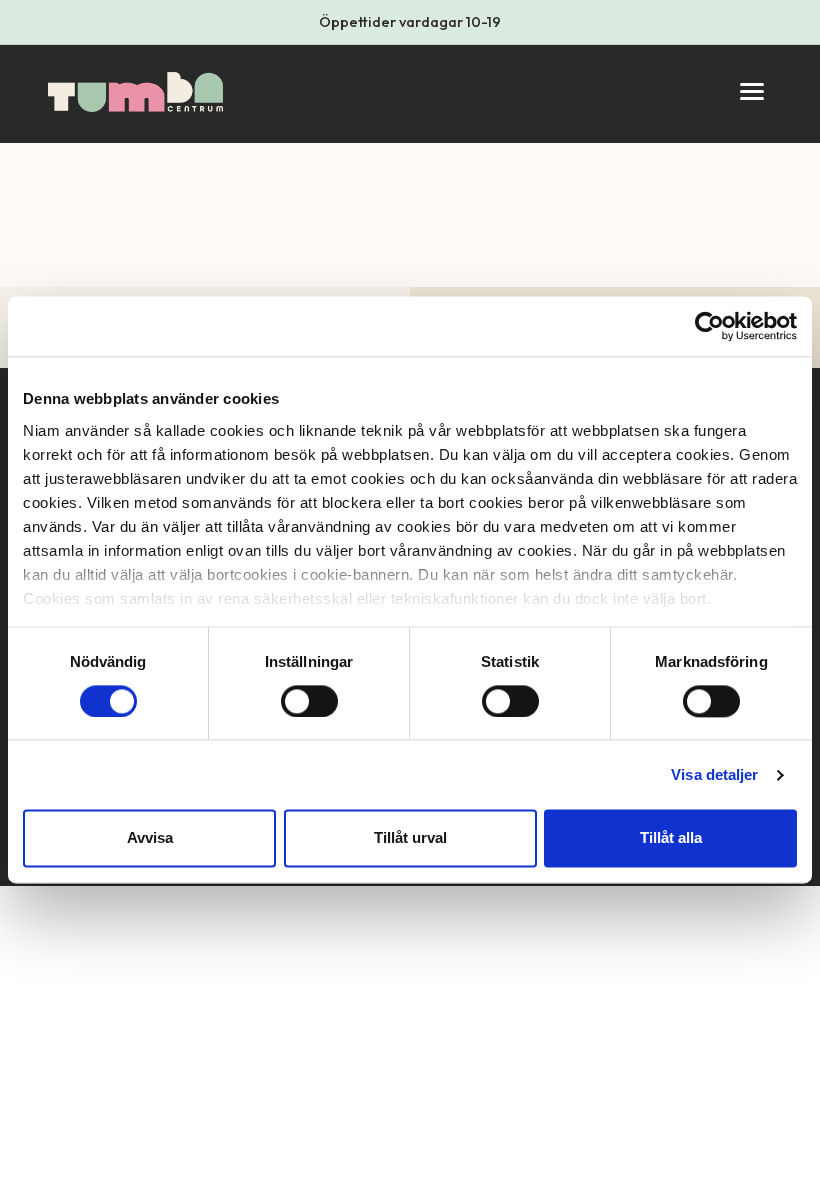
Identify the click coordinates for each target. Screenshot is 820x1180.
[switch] (309, 701)
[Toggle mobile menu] (752, 91)
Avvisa (150, 838)
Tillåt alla (671, 838)
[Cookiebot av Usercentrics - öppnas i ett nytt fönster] (709, 326)
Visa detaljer (714, 774)
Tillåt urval (410, 838)
